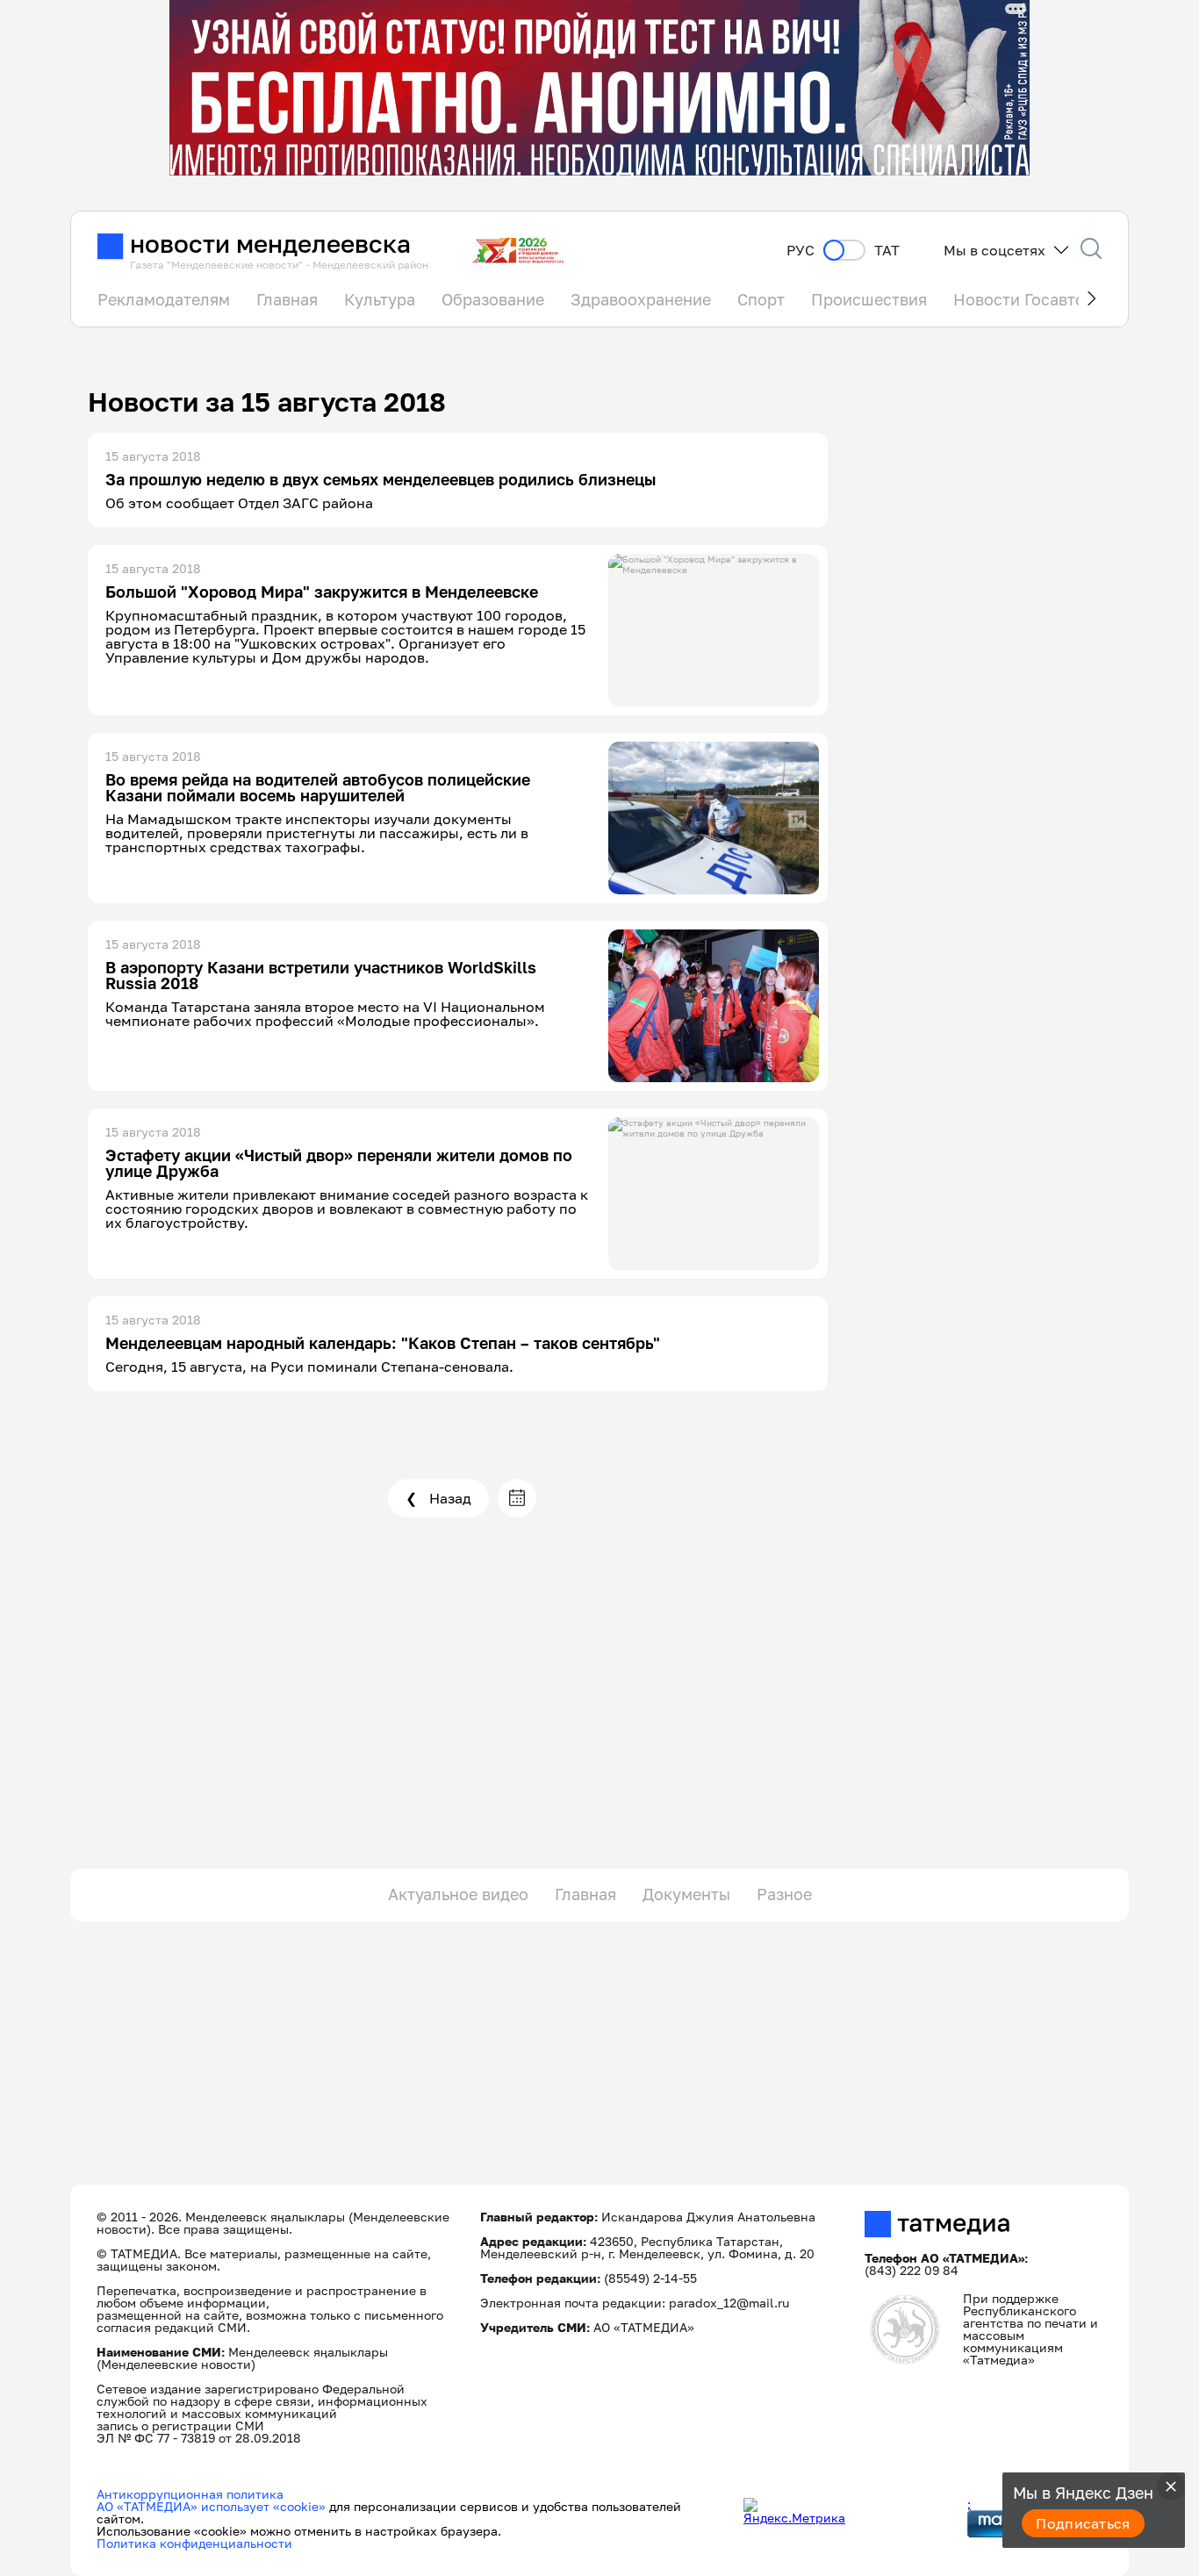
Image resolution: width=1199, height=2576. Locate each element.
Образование (493, 299)
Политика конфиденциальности (194, 2543)
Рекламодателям (164, 299)
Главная (287, 299)
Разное (784, 1894)
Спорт (761, 299)
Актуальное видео (458, 1894)
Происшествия (869, 299)
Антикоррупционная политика (190, 2494)
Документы (686, 1894)
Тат (887, 251)
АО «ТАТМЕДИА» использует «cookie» (211, 2506)
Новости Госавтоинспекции (1061, 299)
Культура (380, 299)
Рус (801, 251)
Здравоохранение (641, 299)
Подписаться (1083, 2523)
